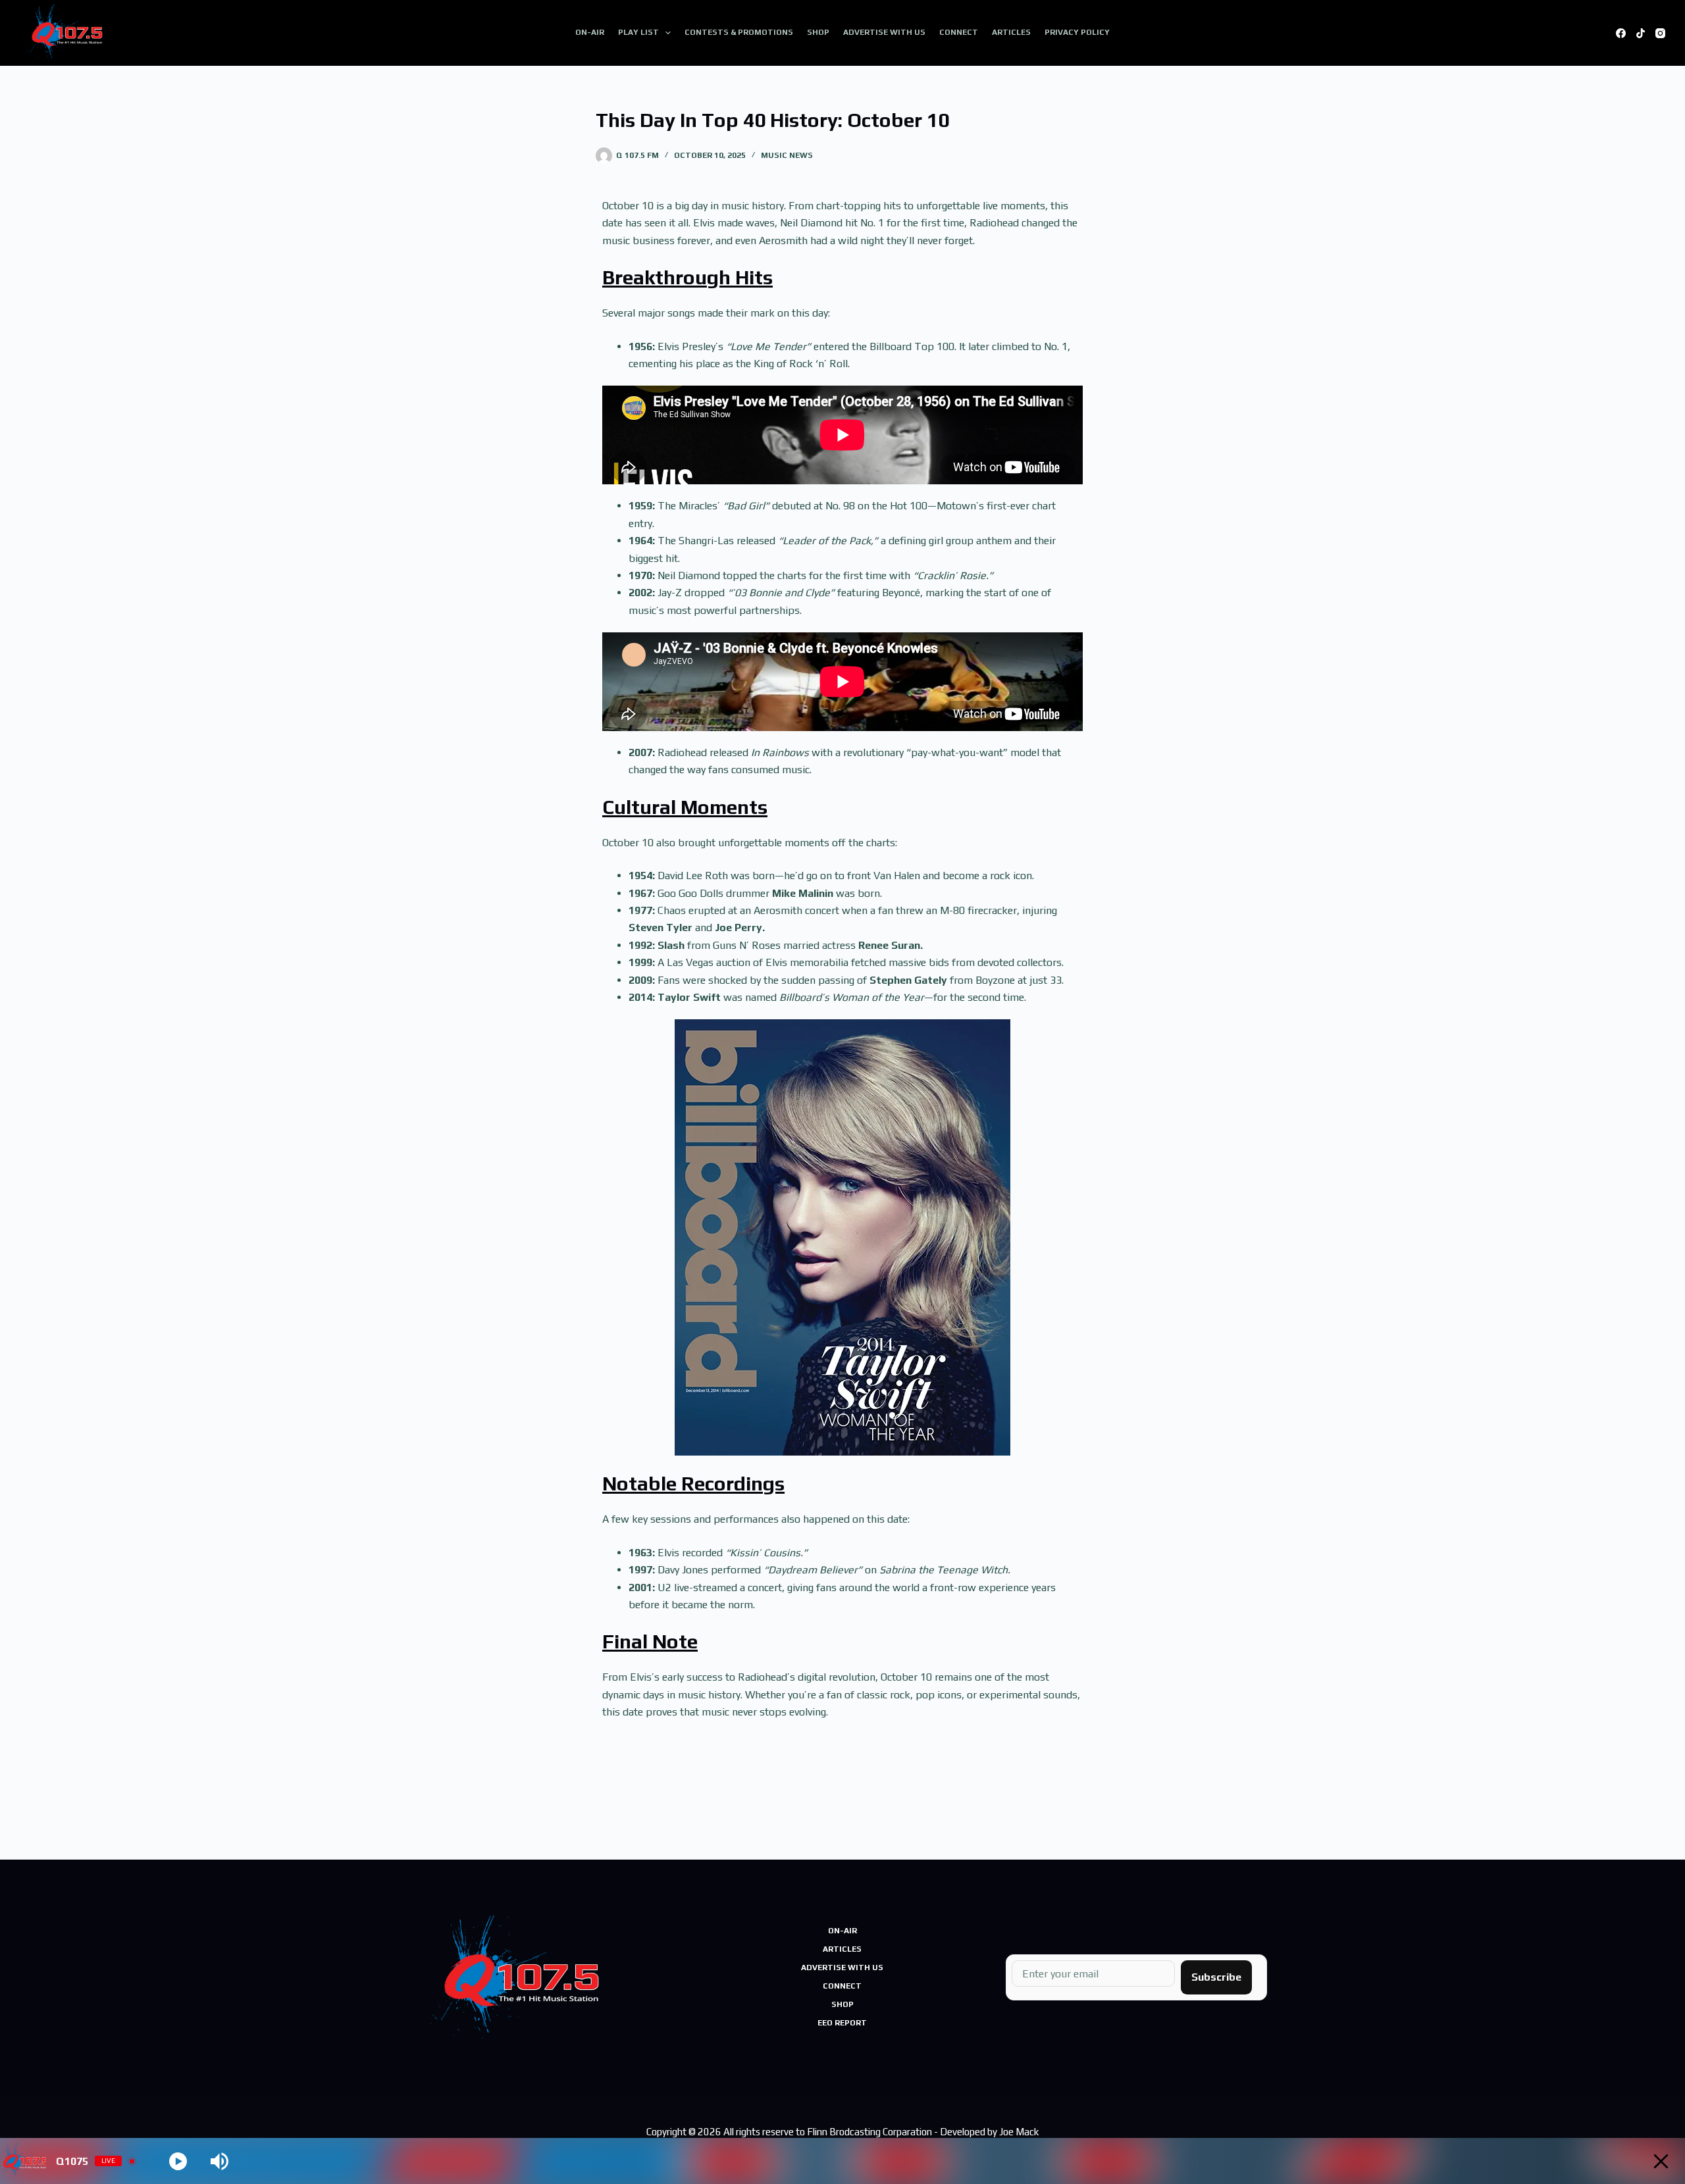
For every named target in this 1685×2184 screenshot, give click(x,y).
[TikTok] (1641, 33)
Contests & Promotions (739, 32)
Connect (959, 32)
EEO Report (842, 2023)
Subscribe (1216, 1977)
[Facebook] (1621, 33)
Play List (638, 32)
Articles (1011, 32)
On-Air (590, 32)
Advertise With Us (884, 32)
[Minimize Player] (1661, 2161)
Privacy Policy (1077, 32)
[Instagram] (1660, 33)
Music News (787, 155)
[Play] (178, 2161)
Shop (818, 32)
